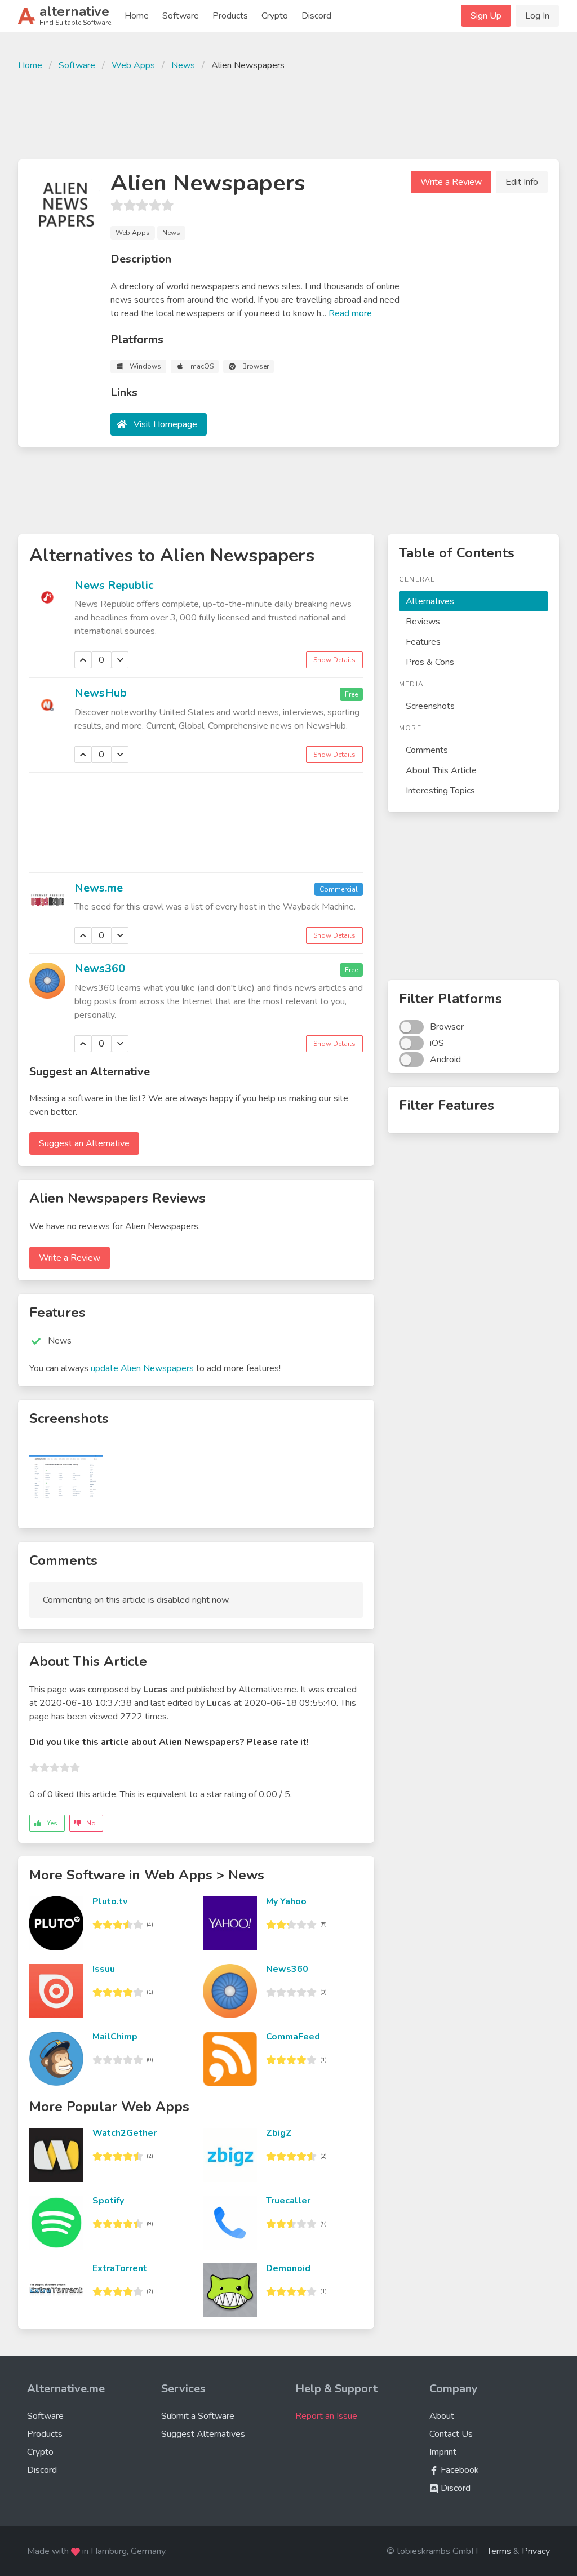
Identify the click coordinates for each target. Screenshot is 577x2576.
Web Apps (133, 65)
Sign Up (486, 16)
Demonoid (288, 2268)
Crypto (275, 16)
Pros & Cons (430, 662)
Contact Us (451, 2434)
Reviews (423, 622)
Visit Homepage (165, 424)
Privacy (536, 2551)
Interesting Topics (440, 791)
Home (137, 16)
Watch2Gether (125, 2133)
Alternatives (430, 601)
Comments (427, 750)
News (183, 65)
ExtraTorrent (120, 2268)
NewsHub (101, 693)
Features (423, 642)
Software (181, 16)
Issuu (104, 1969)
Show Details (334, 660)
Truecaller (288, 2201)
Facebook (459, 2470)
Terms (499, 2551)
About (442, 2416)
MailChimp (115, 2037)
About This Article (441, 770)
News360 (100, 968)
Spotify (108, 2201)
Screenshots (430, 706)
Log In (537, 16)
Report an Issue (326, 2416)
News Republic (114, 585)
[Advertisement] (288, 114)
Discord (316, 16)
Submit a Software (198, 2416)
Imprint (443, 2452)
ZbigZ (279, 2133)
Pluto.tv (110, 1901)
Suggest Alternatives (203, 2434)
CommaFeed (293, 2037)
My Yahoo (286, 1901)
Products (230, 16)
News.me (99, 888)
